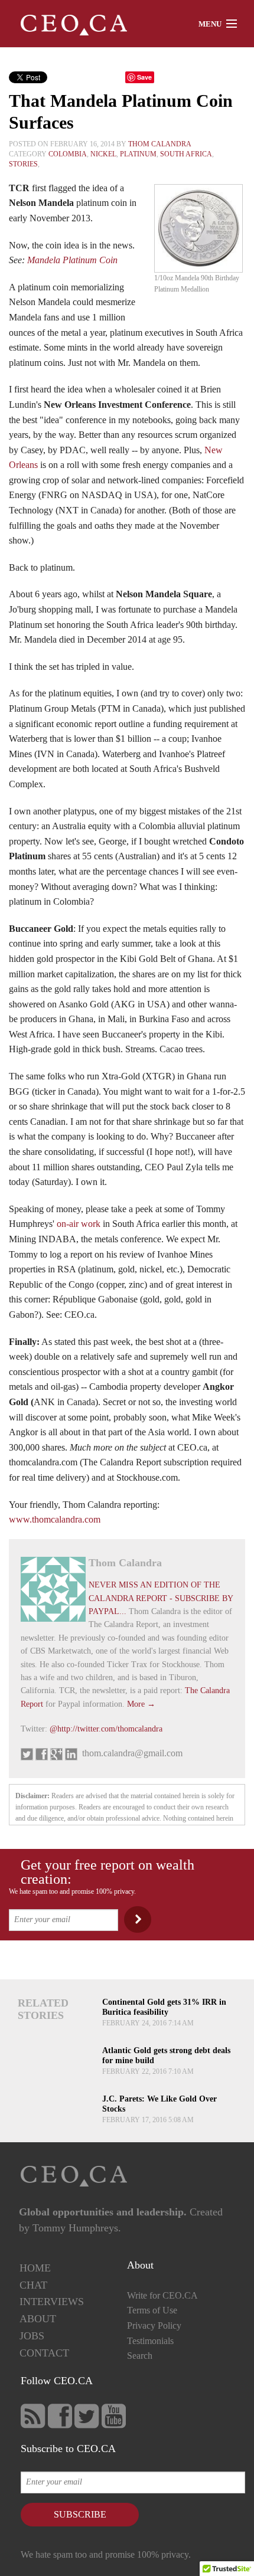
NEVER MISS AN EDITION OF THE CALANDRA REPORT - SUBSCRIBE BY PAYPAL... (161, 1598)
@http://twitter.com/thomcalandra (106, 1729)
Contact (44, 2353)
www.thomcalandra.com (55, 1519)
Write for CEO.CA (162, 2295)
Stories (23, 164)
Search (140, 2356)
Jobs (32, 2336)
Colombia (68, 154)
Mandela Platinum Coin (72, 260)
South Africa (186, 154)
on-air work (79, 1224)
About (38, 2319)
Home (35, 2268)
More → (141, 1704)
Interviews (52, 2302)
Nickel (103, 154)
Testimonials (150, 2341)
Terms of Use (152, 2310)
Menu (210, 24)
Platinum (138, 154)
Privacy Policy (154, 2325)
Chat (33, 2285)
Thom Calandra (160, 144)
